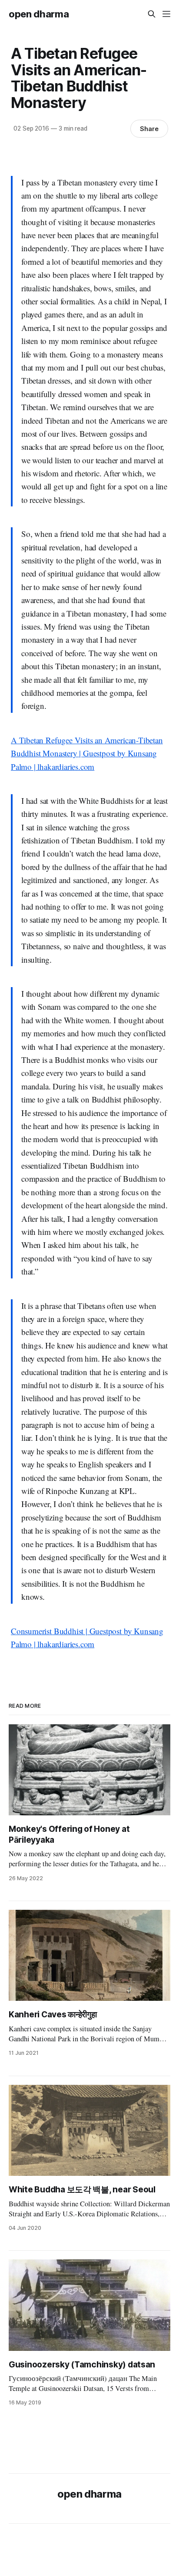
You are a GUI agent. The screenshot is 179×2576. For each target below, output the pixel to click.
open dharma (39, 14)
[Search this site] (152, 14)
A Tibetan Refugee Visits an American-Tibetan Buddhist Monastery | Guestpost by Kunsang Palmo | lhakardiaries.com (87, 753)
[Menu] (166, 14)
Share (149, 129)
